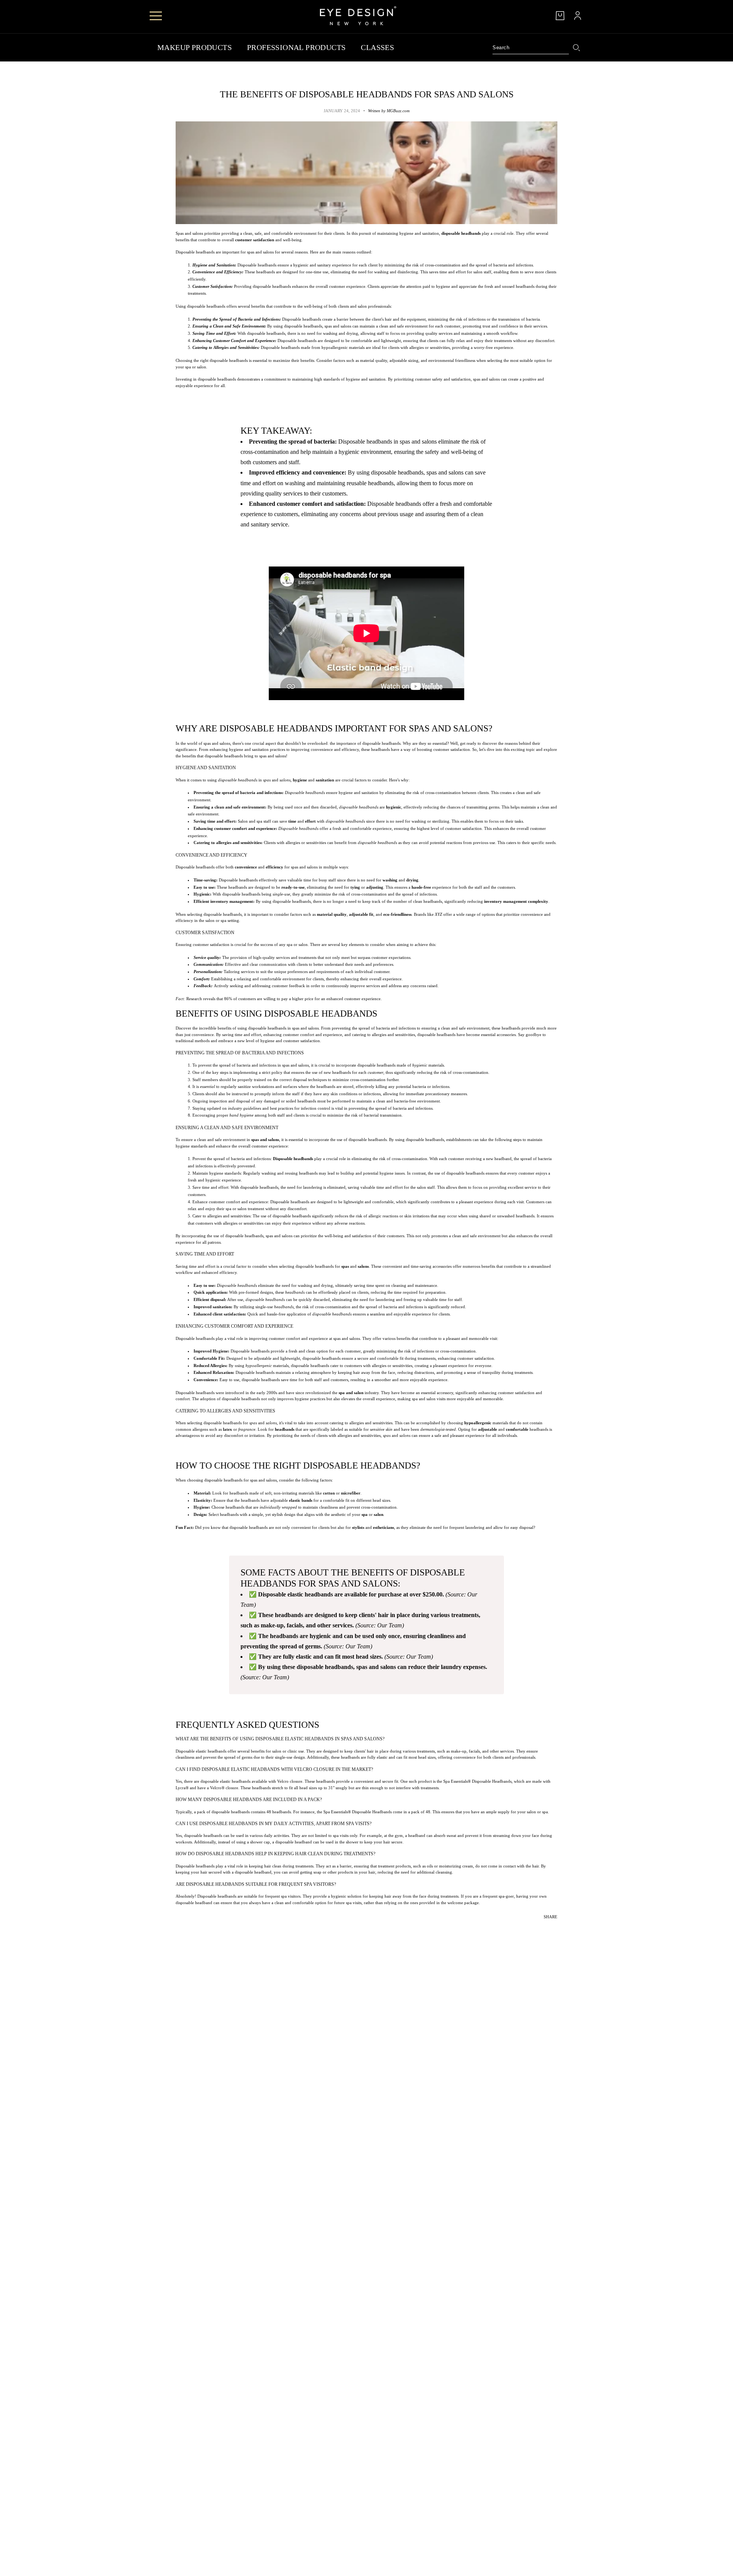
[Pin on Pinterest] (547, 1927)
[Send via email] (552, 1927)
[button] (557, 1927)
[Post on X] (541, 1927)
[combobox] (531, 48)
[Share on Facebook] (536, 1927)
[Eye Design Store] (358, 16)
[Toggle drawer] (156, 16)
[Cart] (560, 16)
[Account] (578, 16)
